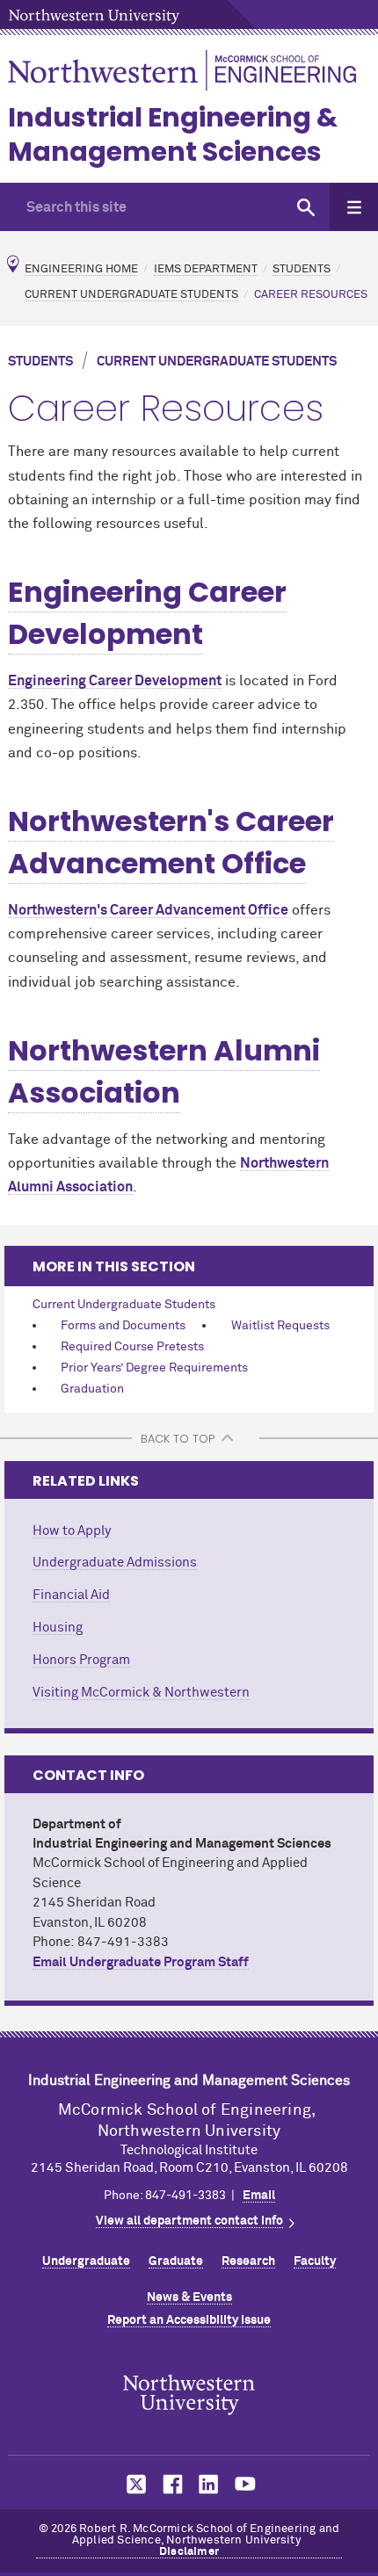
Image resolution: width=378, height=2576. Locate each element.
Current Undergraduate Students (131, 295)
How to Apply (72, 1531)
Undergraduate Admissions (115, 1563)
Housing (58, 1628)
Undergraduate (86, 2261)
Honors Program (81, 1660)
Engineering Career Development (147, 613)
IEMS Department (206, 269)
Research (248, 2261)
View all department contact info (189, 2221)
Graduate (176, 2261)
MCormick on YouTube (245, 2484)
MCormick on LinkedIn (207, 2484)
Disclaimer (189, 2552)
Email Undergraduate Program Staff (141, 1962)
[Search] (305, 207)
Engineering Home (81, 269)
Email (259, 2196)
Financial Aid (71, 1595)
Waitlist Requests (280, 1326)
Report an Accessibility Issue (189, 2320)
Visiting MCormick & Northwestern (141, 1693)
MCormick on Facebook (171, 2484)
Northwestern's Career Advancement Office (171, 842)
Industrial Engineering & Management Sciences (173, 134)
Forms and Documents (123, 1326)
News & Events (189, 2297)
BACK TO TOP (178, 1439)
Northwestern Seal (189, 2395)
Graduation (92, 1389)
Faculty (315, 2261)
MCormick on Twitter (133, 2484)
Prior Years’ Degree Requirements (154, 1368)
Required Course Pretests (132, 1347)
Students (302, 269)
